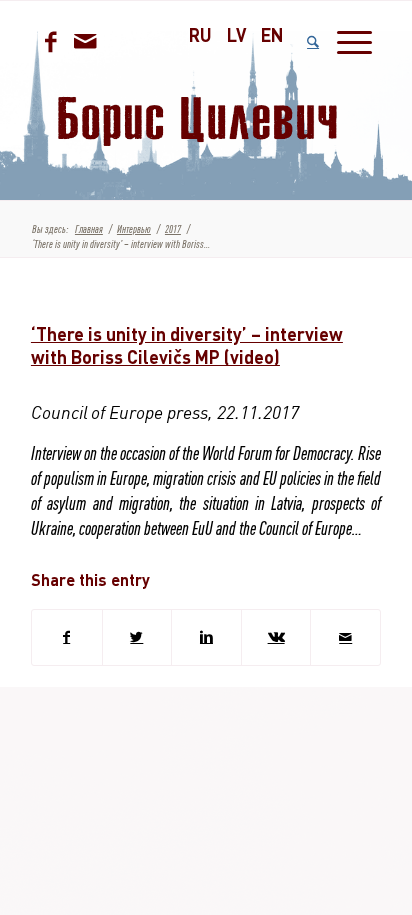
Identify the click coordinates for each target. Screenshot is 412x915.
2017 (173, 229)
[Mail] (86, 41)
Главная (89, 229)
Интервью (134, 229)
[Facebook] (51, 42)
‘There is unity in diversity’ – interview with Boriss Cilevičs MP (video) (187, 345)
